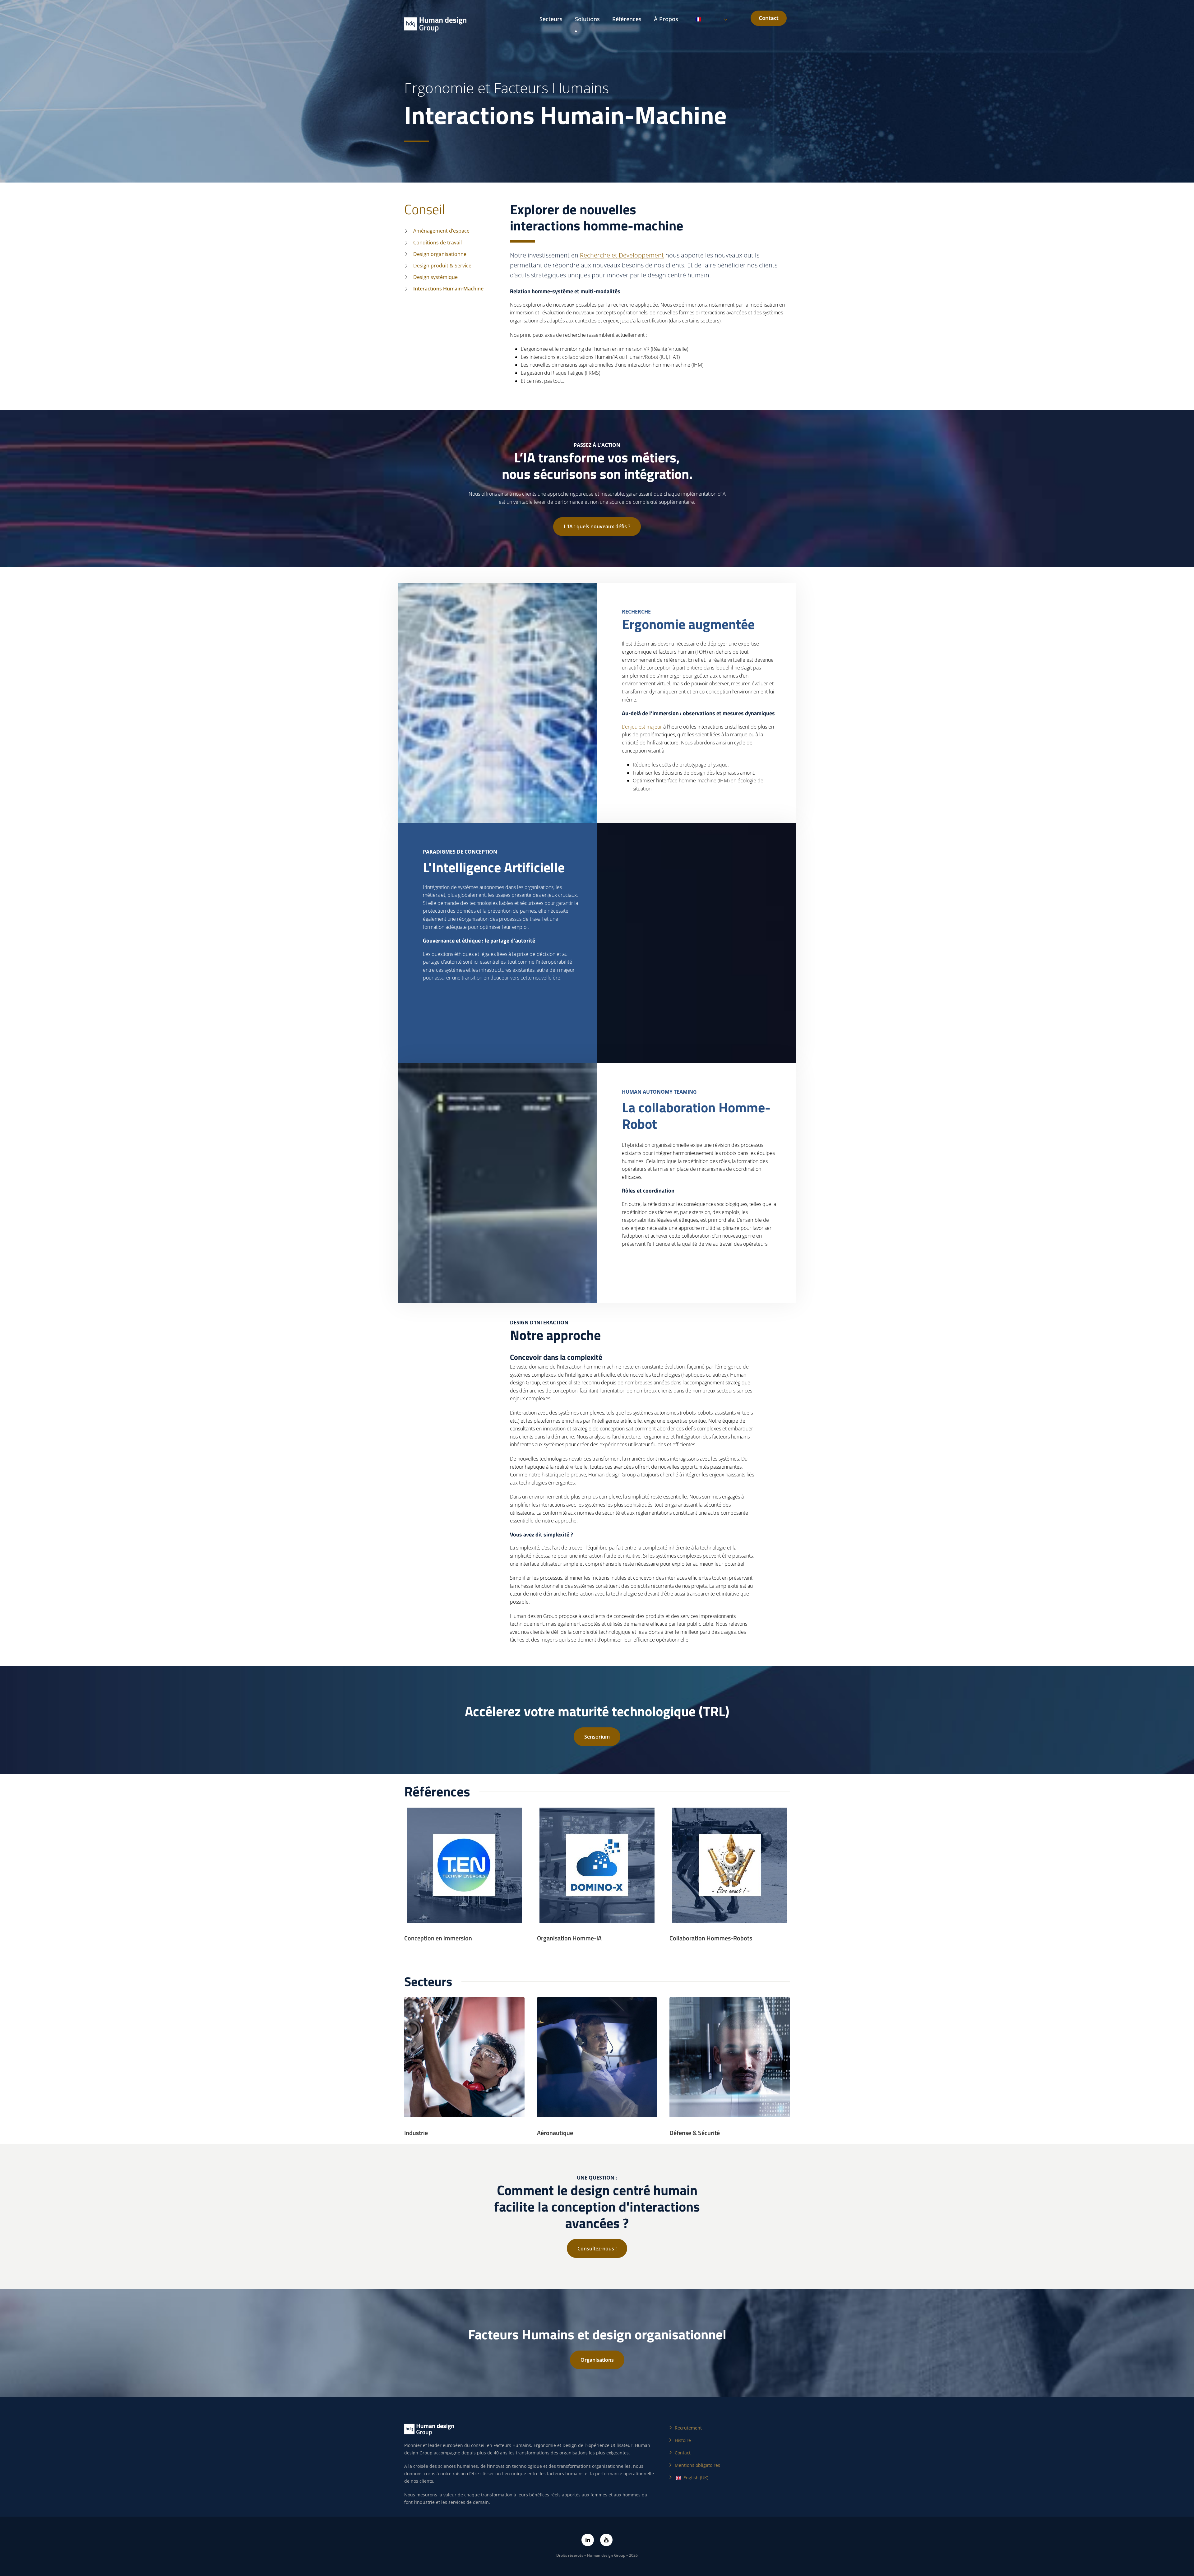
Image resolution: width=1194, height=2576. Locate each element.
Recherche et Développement (622, 255)
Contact (769, 18)
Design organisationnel (440, 254)
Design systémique (435, 277)
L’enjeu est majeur (642, 727)
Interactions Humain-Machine (448, 289)
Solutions (587, 19)
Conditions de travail (437, 243)
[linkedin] (588, 2540)
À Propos (666, 19)
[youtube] (606, 2540)
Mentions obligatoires (697, 2465)
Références (627, 19)
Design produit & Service (442, 266)
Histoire (683, 2440)
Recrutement (688, 2428)
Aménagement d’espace (441, 231)
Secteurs (551, 19)
